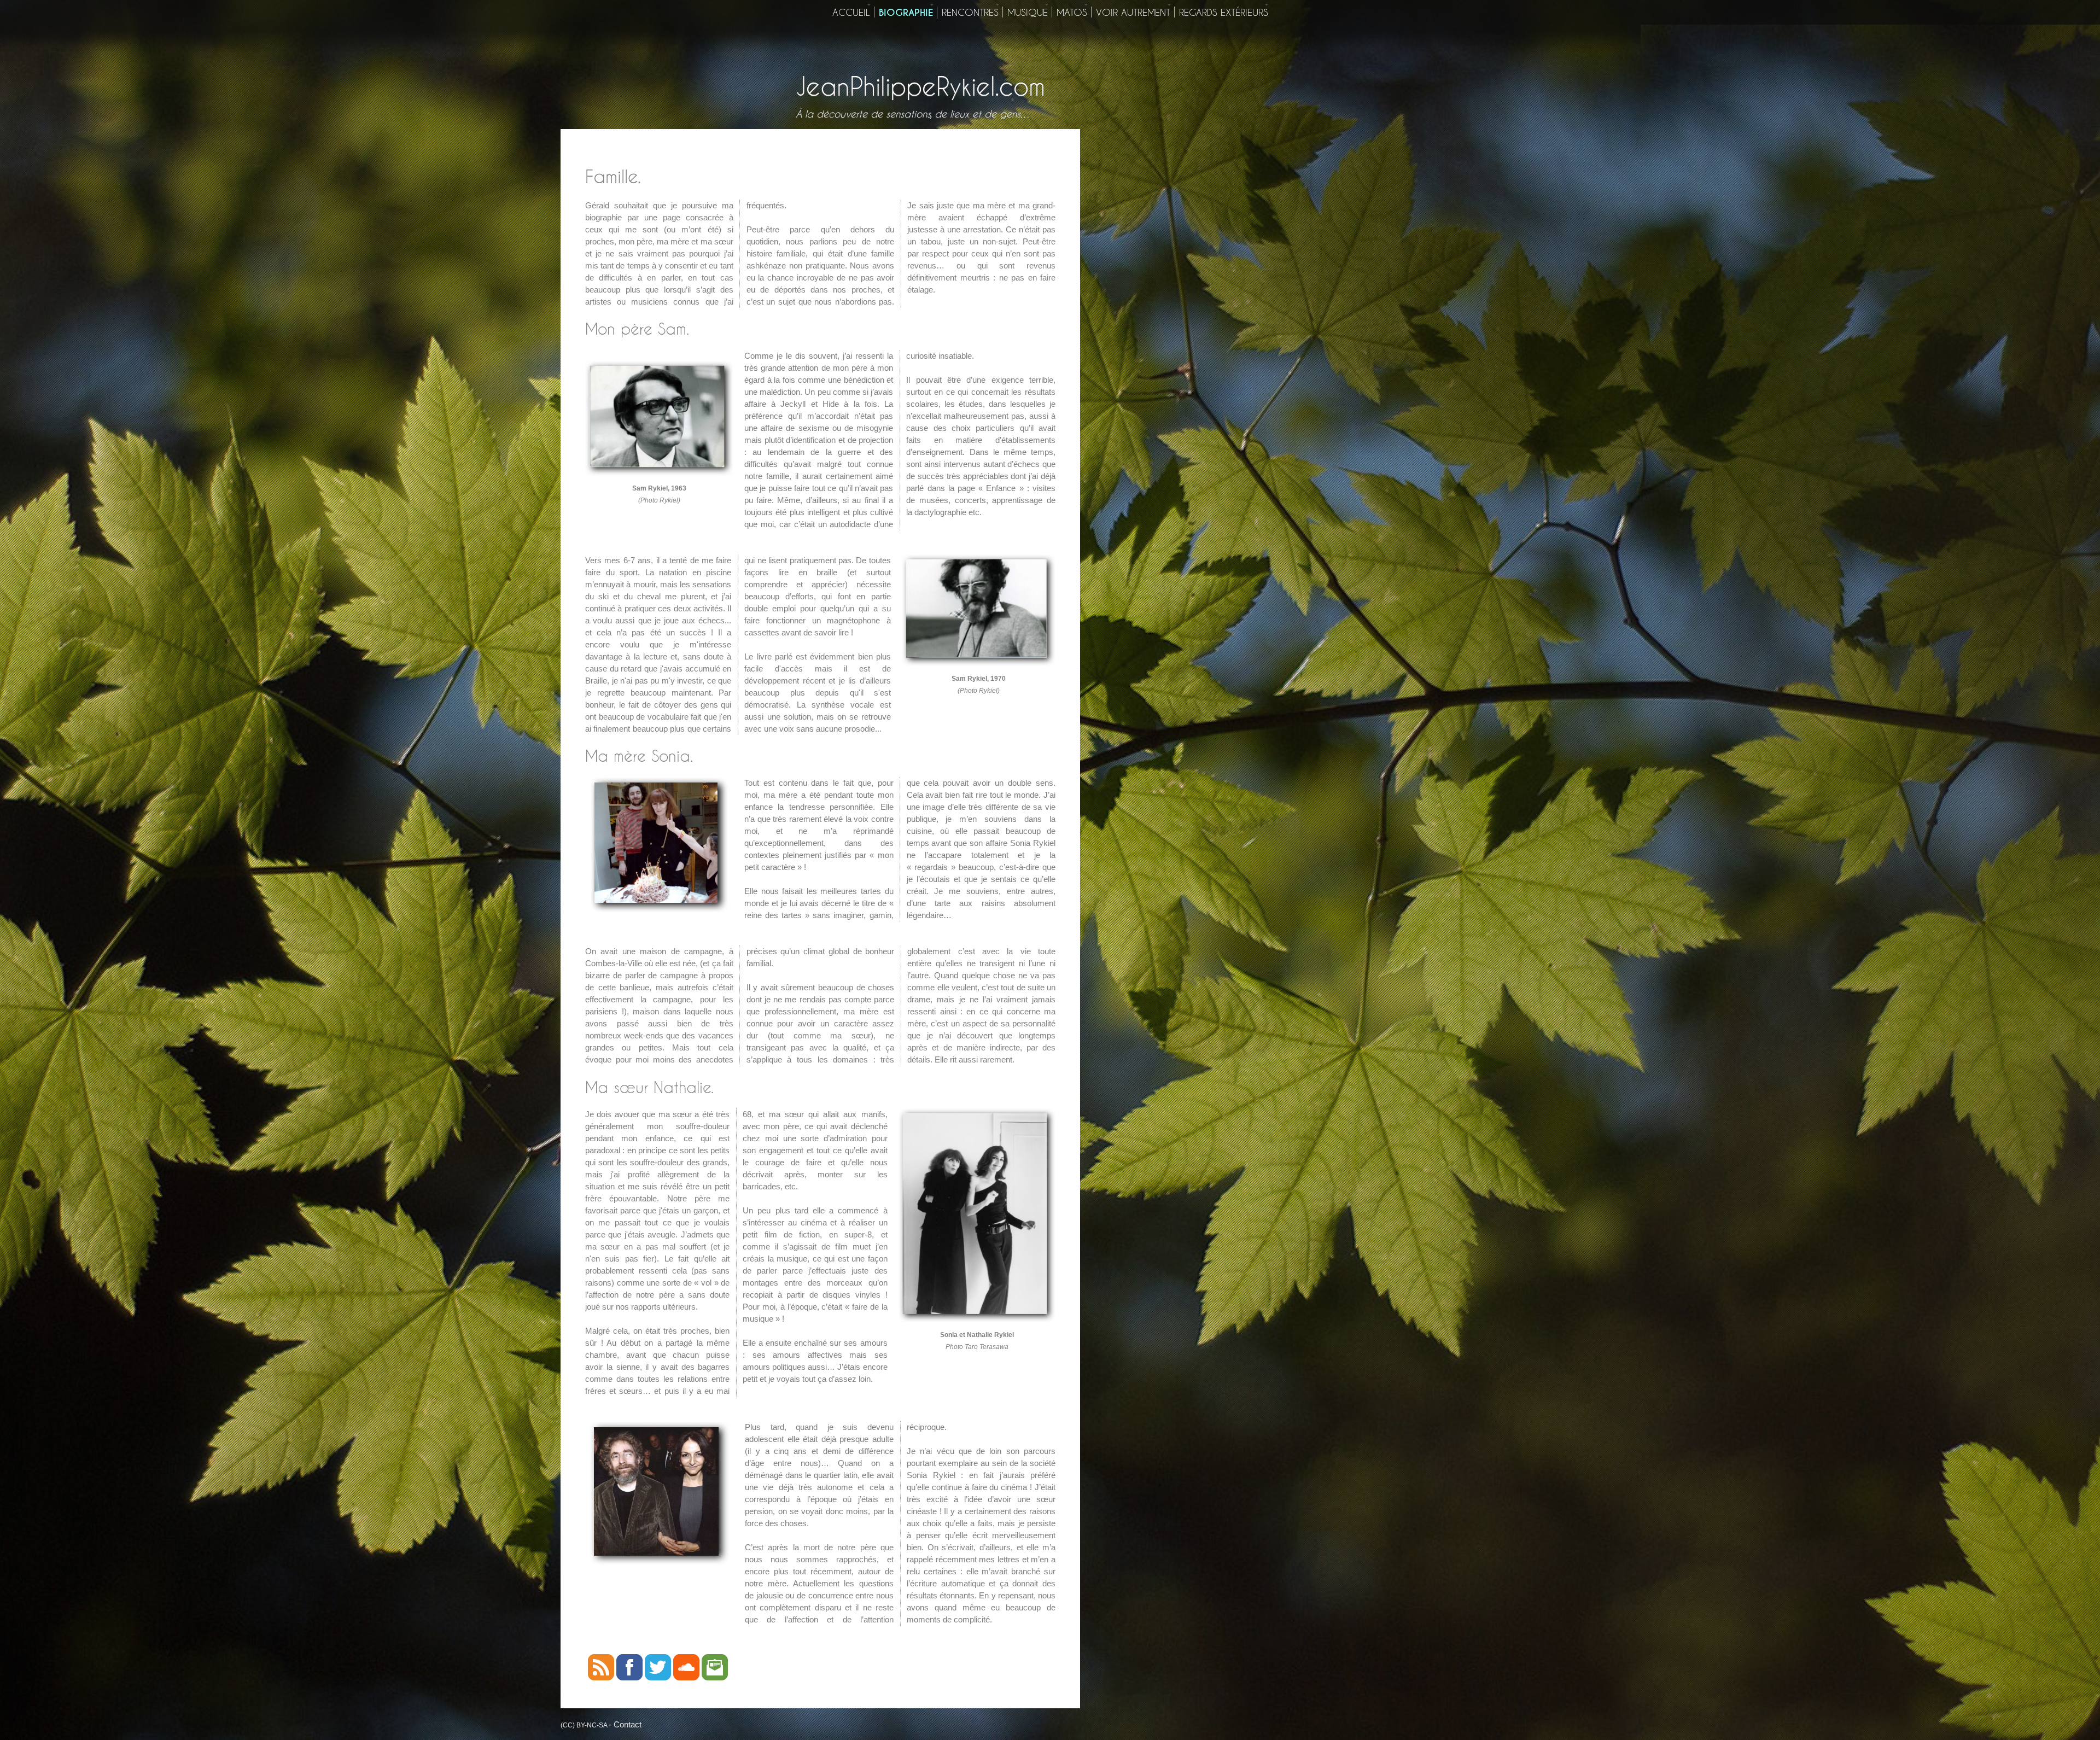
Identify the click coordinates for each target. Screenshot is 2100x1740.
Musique (1028, 12)
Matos (1072, 12)
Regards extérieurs (1224, 12)
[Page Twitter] (658, 1677)
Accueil (851, 12)
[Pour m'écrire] (715, 1677)
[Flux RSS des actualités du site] (601, 1677)
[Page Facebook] (629, 1677)
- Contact (625, 1724)
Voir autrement (1133, 12)
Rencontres (970, 12)
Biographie (906, 13)
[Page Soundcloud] (686, 1677)
